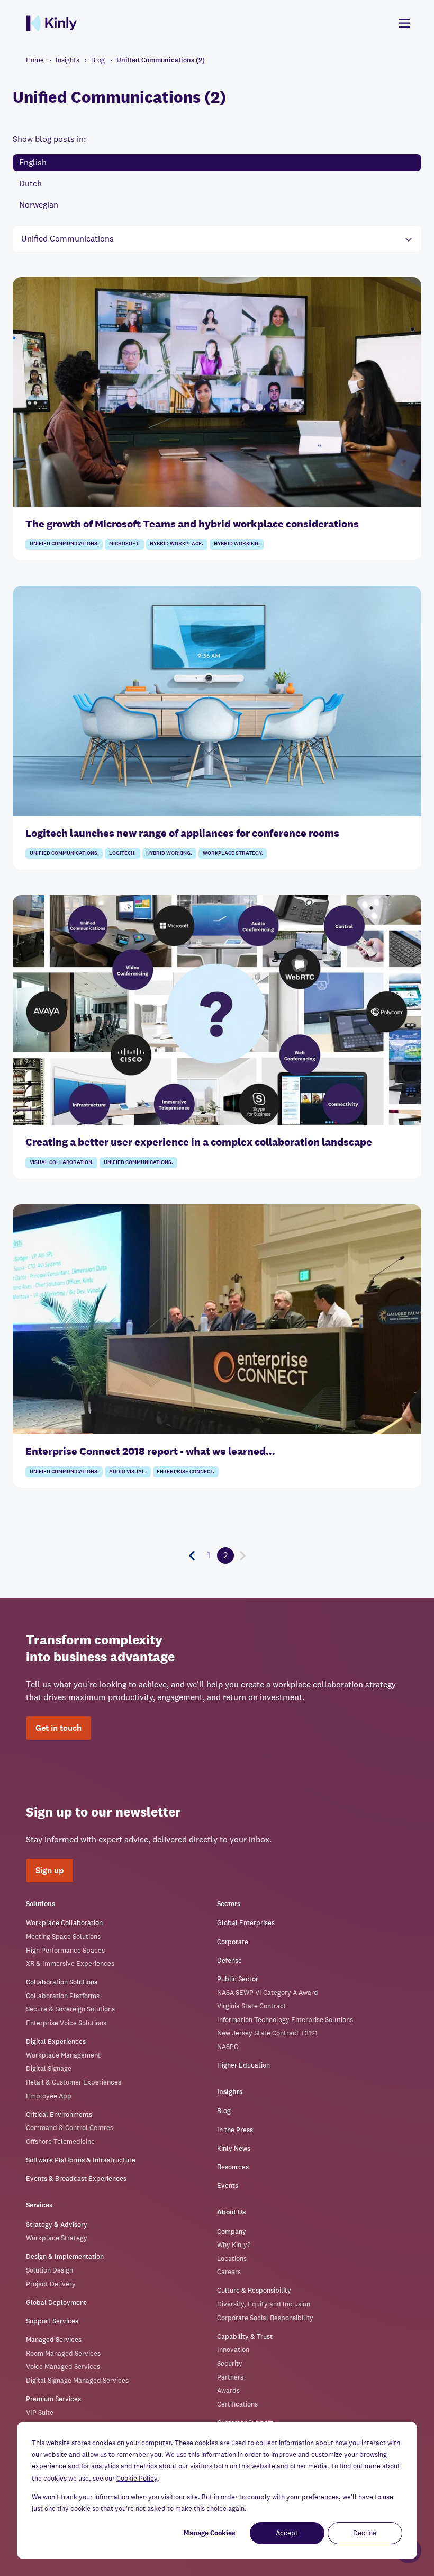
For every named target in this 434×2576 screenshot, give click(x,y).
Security (230, 2363)
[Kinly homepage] (51, 23)
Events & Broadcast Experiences (76, 2179)
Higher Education (243, 2065)
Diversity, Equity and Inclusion (264, 2304)
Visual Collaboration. (62, 1162)
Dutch (30, 184)
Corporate (233, 1942)
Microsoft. (124, 544)
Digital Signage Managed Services (77, 2380)
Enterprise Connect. (186, 1472)
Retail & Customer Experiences (74, 2082)
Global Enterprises (246, 1923)
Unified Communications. (64, 544)
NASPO (228, 2047)
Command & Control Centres (70, 2128)
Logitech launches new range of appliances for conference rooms (182, 833)
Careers (229, 2272)
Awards (228, 2390)
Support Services (52, 2321)
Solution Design (49, 2270)
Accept (287, 2533)
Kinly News (234, 2148)
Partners (230, 2377)
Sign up (49, 1870)
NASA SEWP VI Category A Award (268, 1993)
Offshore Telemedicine (60, 2141)
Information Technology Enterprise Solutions (285, 2020)
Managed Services (54, 2340)
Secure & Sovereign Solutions (70, 2009)
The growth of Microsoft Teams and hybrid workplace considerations (192, 524)
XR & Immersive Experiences (70, 1964)
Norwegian (39, 205)
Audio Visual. (128, 1472)
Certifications (237, 2404)
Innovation (233, 2350)
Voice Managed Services (63, 2367)
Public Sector (238, 1979)
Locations (232, 2259)
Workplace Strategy (57, 2238)
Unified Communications (67, 239)
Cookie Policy (137, 2478)
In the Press (235, 2130)
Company (232, 2231)
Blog (224, 2111)
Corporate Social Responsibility (265, 2318)
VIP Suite (40, 2413)
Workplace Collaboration (64, 1923)
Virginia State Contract (252, 2006)
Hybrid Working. (237, 544)
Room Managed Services (63, 2353)
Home (35, 60)
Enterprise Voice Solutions (66, 2023)
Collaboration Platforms (63, 1996)
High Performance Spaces (65, 1950)
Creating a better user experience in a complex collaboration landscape (199, 1142)
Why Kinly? (234, 2245)
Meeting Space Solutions (63, 1937)
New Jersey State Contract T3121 (267, 2033)
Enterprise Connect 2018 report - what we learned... (150, 1451)
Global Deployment (56, 2302)
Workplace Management (63, 2055)
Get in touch (58, 1728)
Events (228, 2185)
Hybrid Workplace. (177, 544)
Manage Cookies (209, 2533)
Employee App (49, 2096)
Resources (233, 2167)
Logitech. (123, 853)
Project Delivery (51, 2284)
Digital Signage (49, 2068)
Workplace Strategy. (233, 853)
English (33, 162)
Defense (229, 1960)
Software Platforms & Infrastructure (81, 2160)
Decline (365, 2533)
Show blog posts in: (49, 139)
